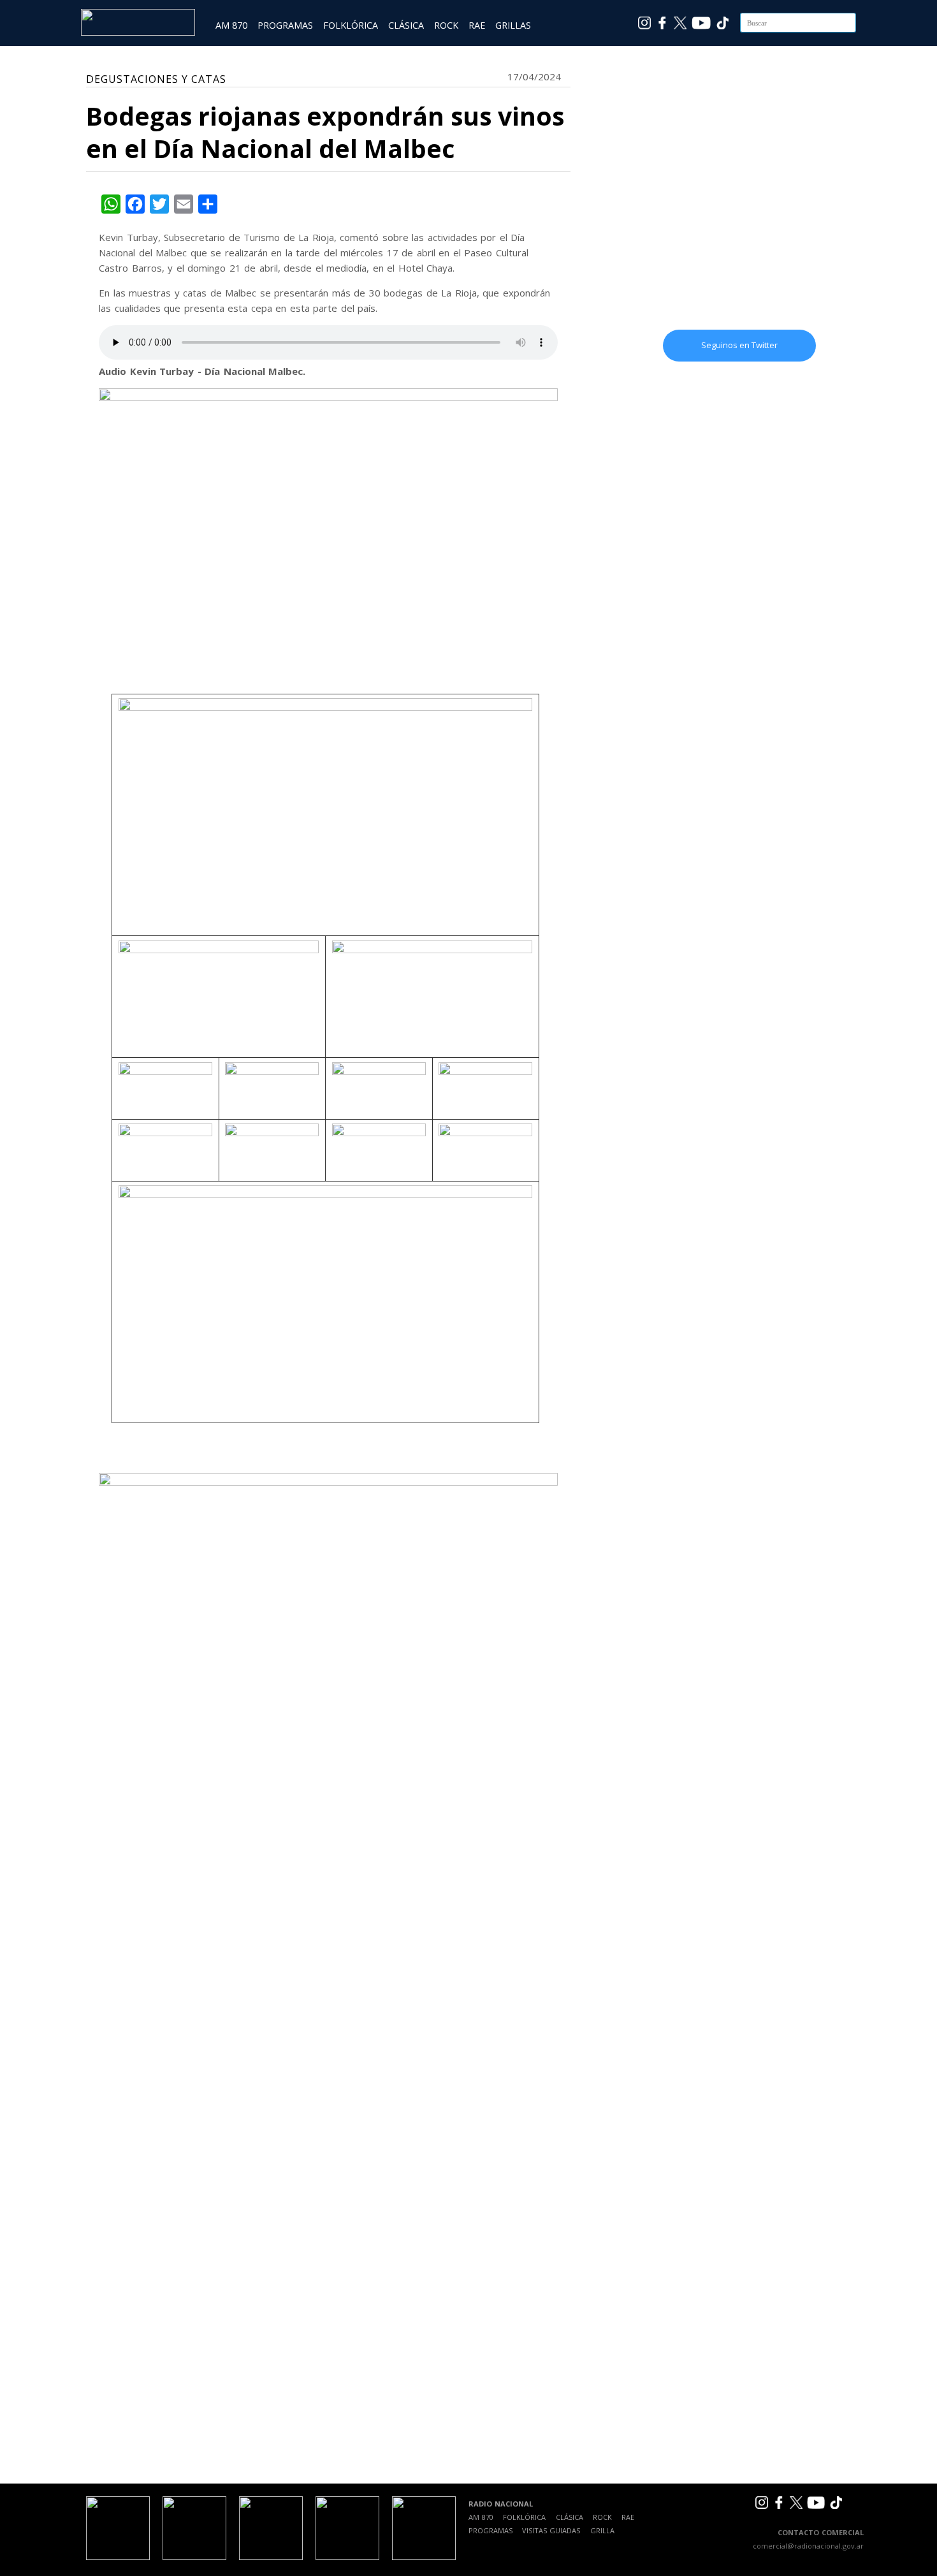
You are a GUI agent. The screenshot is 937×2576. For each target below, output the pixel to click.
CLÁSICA (406, 25)
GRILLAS (513, 25)
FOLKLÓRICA (351, 25)
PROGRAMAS (285, 25)
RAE (477, 25)
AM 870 (231, 25)
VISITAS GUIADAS (551, 2530)
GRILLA (602, 2530)
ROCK (446, 25)
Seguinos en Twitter (739, 345)
